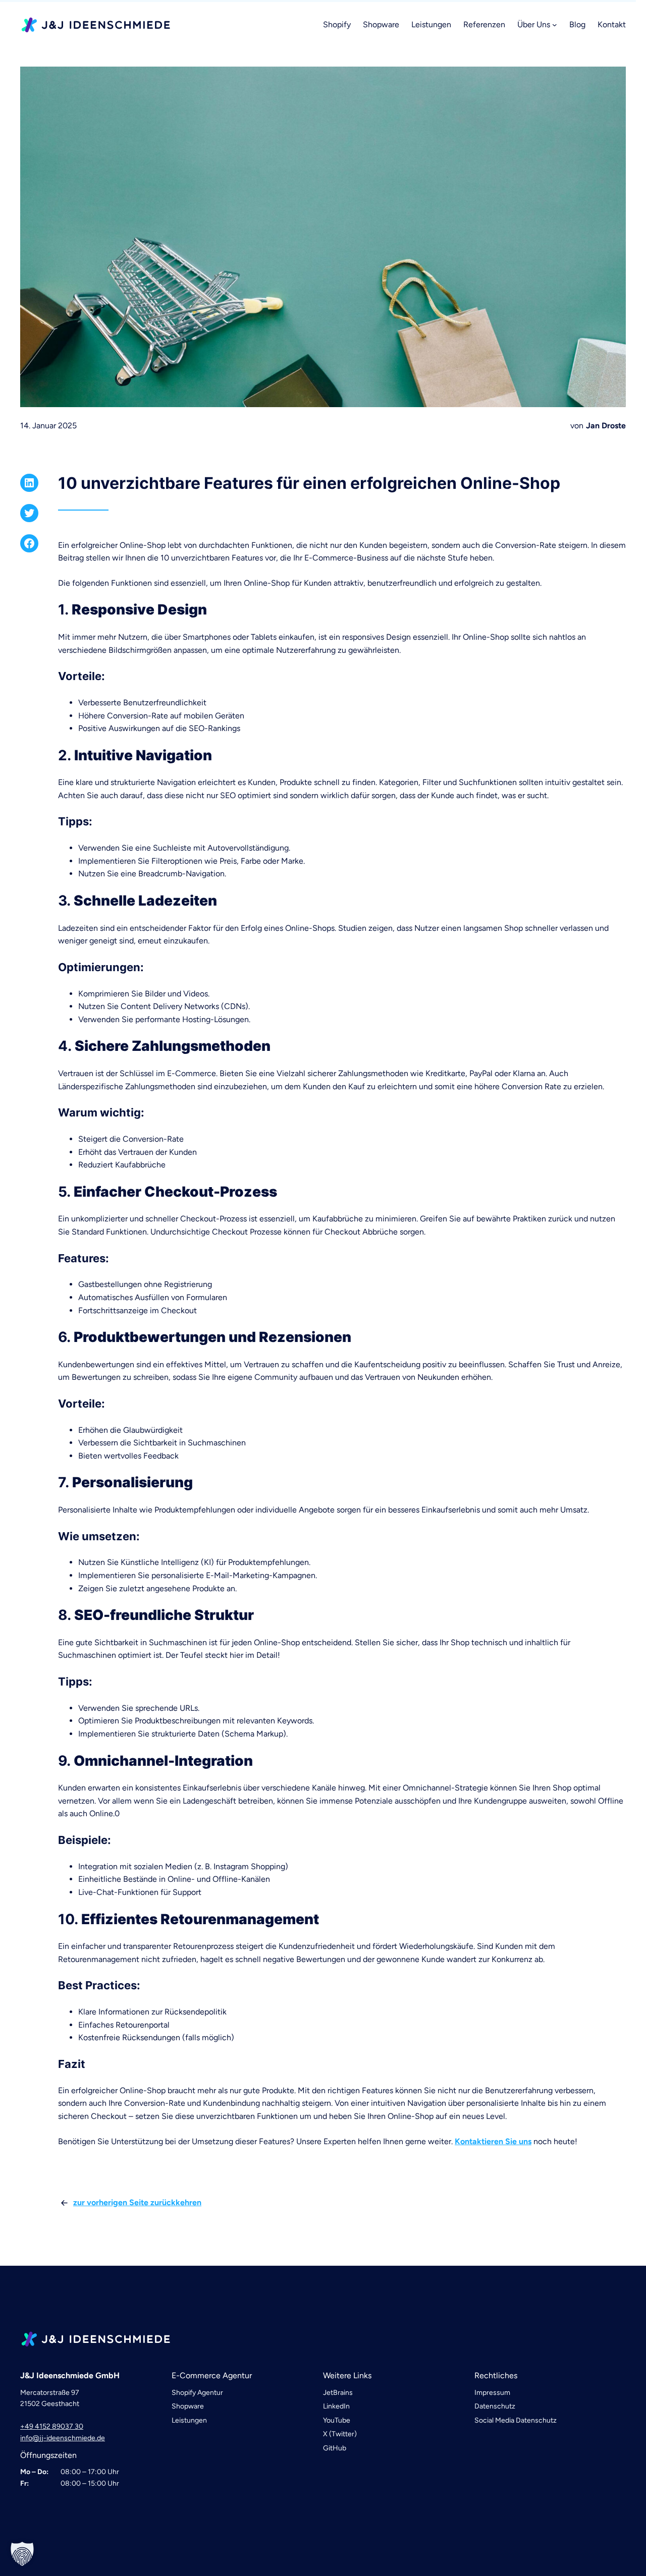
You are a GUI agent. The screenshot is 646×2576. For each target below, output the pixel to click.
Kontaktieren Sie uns (493, 2141)
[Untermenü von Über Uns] (555, 25)
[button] (22, 2554)
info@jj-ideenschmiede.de (63, 2438)
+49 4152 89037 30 (52, 2426)
